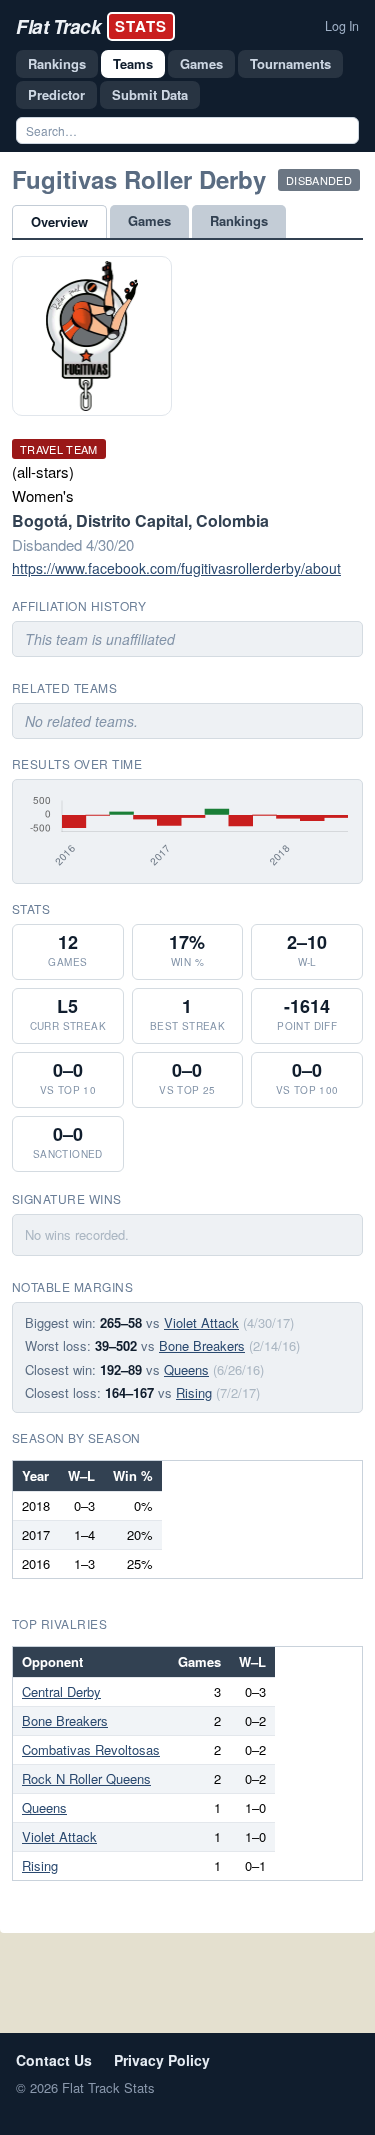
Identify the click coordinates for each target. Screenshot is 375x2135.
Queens (186, 1369)
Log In (342, 26)
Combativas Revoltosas (91, 1749)
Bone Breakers (202, 1345)
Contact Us (54, 2060)
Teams (133, 63)
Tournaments (290, 63)
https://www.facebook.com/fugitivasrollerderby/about (176, 568)
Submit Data (150, 94)
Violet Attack (201, 1322)
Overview (59, 221)
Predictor (56, 94)
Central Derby (61, 1691)
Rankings (57, 63)
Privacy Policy (162, 2060)
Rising (194, 1392)
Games (201, 63)
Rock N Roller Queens (86, 1778)
